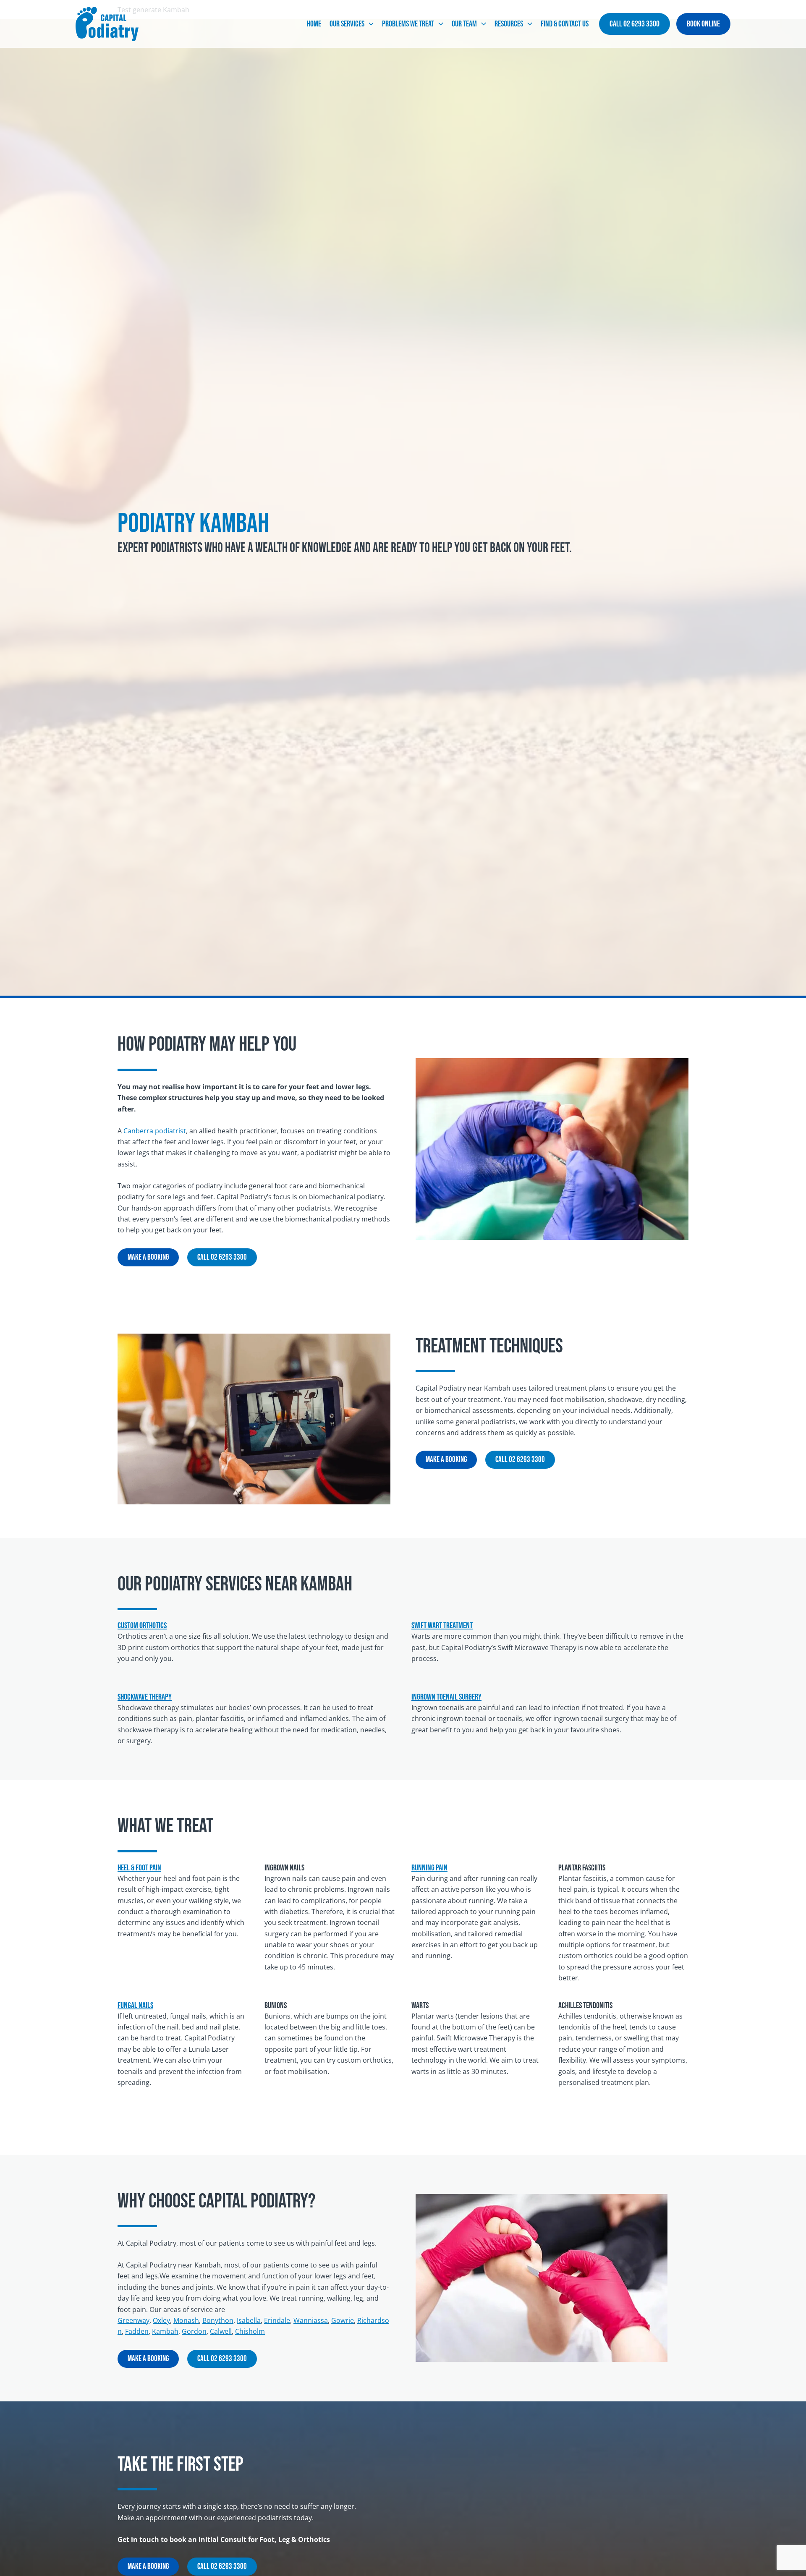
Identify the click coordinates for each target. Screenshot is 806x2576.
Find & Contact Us (565, 24)
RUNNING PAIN (429, 1868)
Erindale (277, 2320)
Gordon (194, 2331)
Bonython (218, 2320)
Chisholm (250, 2331)
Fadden (137, 2331)
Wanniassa (311, 2320)
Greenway (133, 2320)
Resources (509, 24)
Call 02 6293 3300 (635, 24)
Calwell (221, 2331)
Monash (186, 2320)
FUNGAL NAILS (135, 2006)
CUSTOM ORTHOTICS (142, 1626)
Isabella (249, 2320)
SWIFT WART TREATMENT (442, 1626)
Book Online (703, 24)
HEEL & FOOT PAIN (139, 1868)
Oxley (161, 2320)
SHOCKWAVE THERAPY (145, 1697)
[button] (369, 24)
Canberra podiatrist (155, 1131)
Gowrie (343, 2320)
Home (314, 24)
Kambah (165, 2331)
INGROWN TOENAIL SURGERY (446, 1697)
